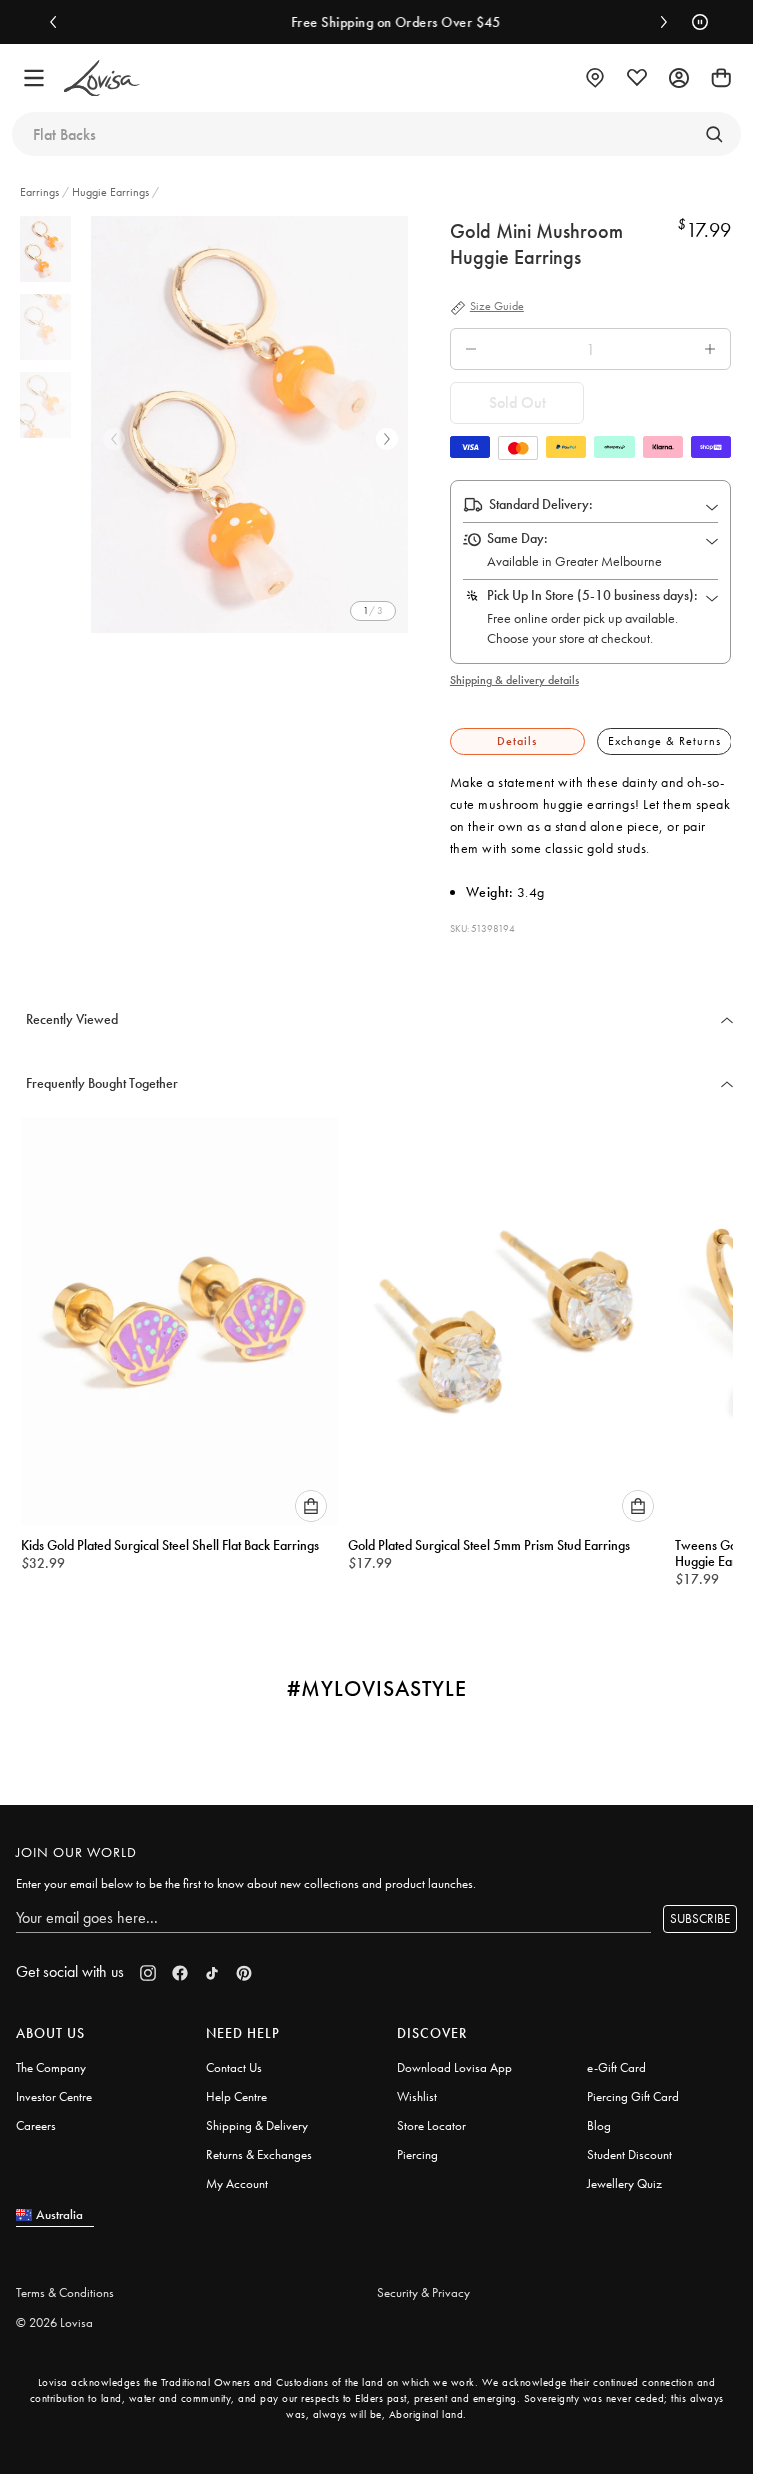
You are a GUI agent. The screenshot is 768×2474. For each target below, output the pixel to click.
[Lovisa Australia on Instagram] (148, 1964)
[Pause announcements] (695, 22)
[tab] (517, 741)
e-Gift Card (616, 2058)
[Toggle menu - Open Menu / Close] (34, 78)
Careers (36, 2116)
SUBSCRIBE (700, 1910)
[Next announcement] (659, 22)
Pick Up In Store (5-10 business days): (592, 595)
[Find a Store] (595, 78)
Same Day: (517, 538)
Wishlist (417, 2087)
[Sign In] (679, 78)
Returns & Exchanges (259, 2145)
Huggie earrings (110, 192)
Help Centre (236, 2087)
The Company (51, 2058)
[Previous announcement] (58, 22)
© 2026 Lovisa (54, 2313)
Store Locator (431, 2116)
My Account (237, 2174)
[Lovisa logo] (102, 78)
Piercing (417, 2145)
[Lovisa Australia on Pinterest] (244, 1964)
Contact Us (234, 2058)
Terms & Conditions (65, 2283)
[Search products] (714, 134)
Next (387, 439)
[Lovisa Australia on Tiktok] (212, 1964)
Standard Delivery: (541, 504)
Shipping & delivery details (514, 680)
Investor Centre (54, 2087)
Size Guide (497, 307)
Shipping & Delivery (257, 2116)
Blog (599, 2116)
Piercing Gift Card (633, 2087)
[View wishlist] (637, 78)
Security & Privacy (423, 2283)
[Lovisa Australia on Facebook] (180, 1964)
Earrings (41, 192)
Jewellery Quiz (624, 2174)
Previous (114, 439)
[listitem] (253, 424)
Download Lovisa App (454, 2058)
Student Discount (629, 2145)
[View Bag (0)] (721, 78)
